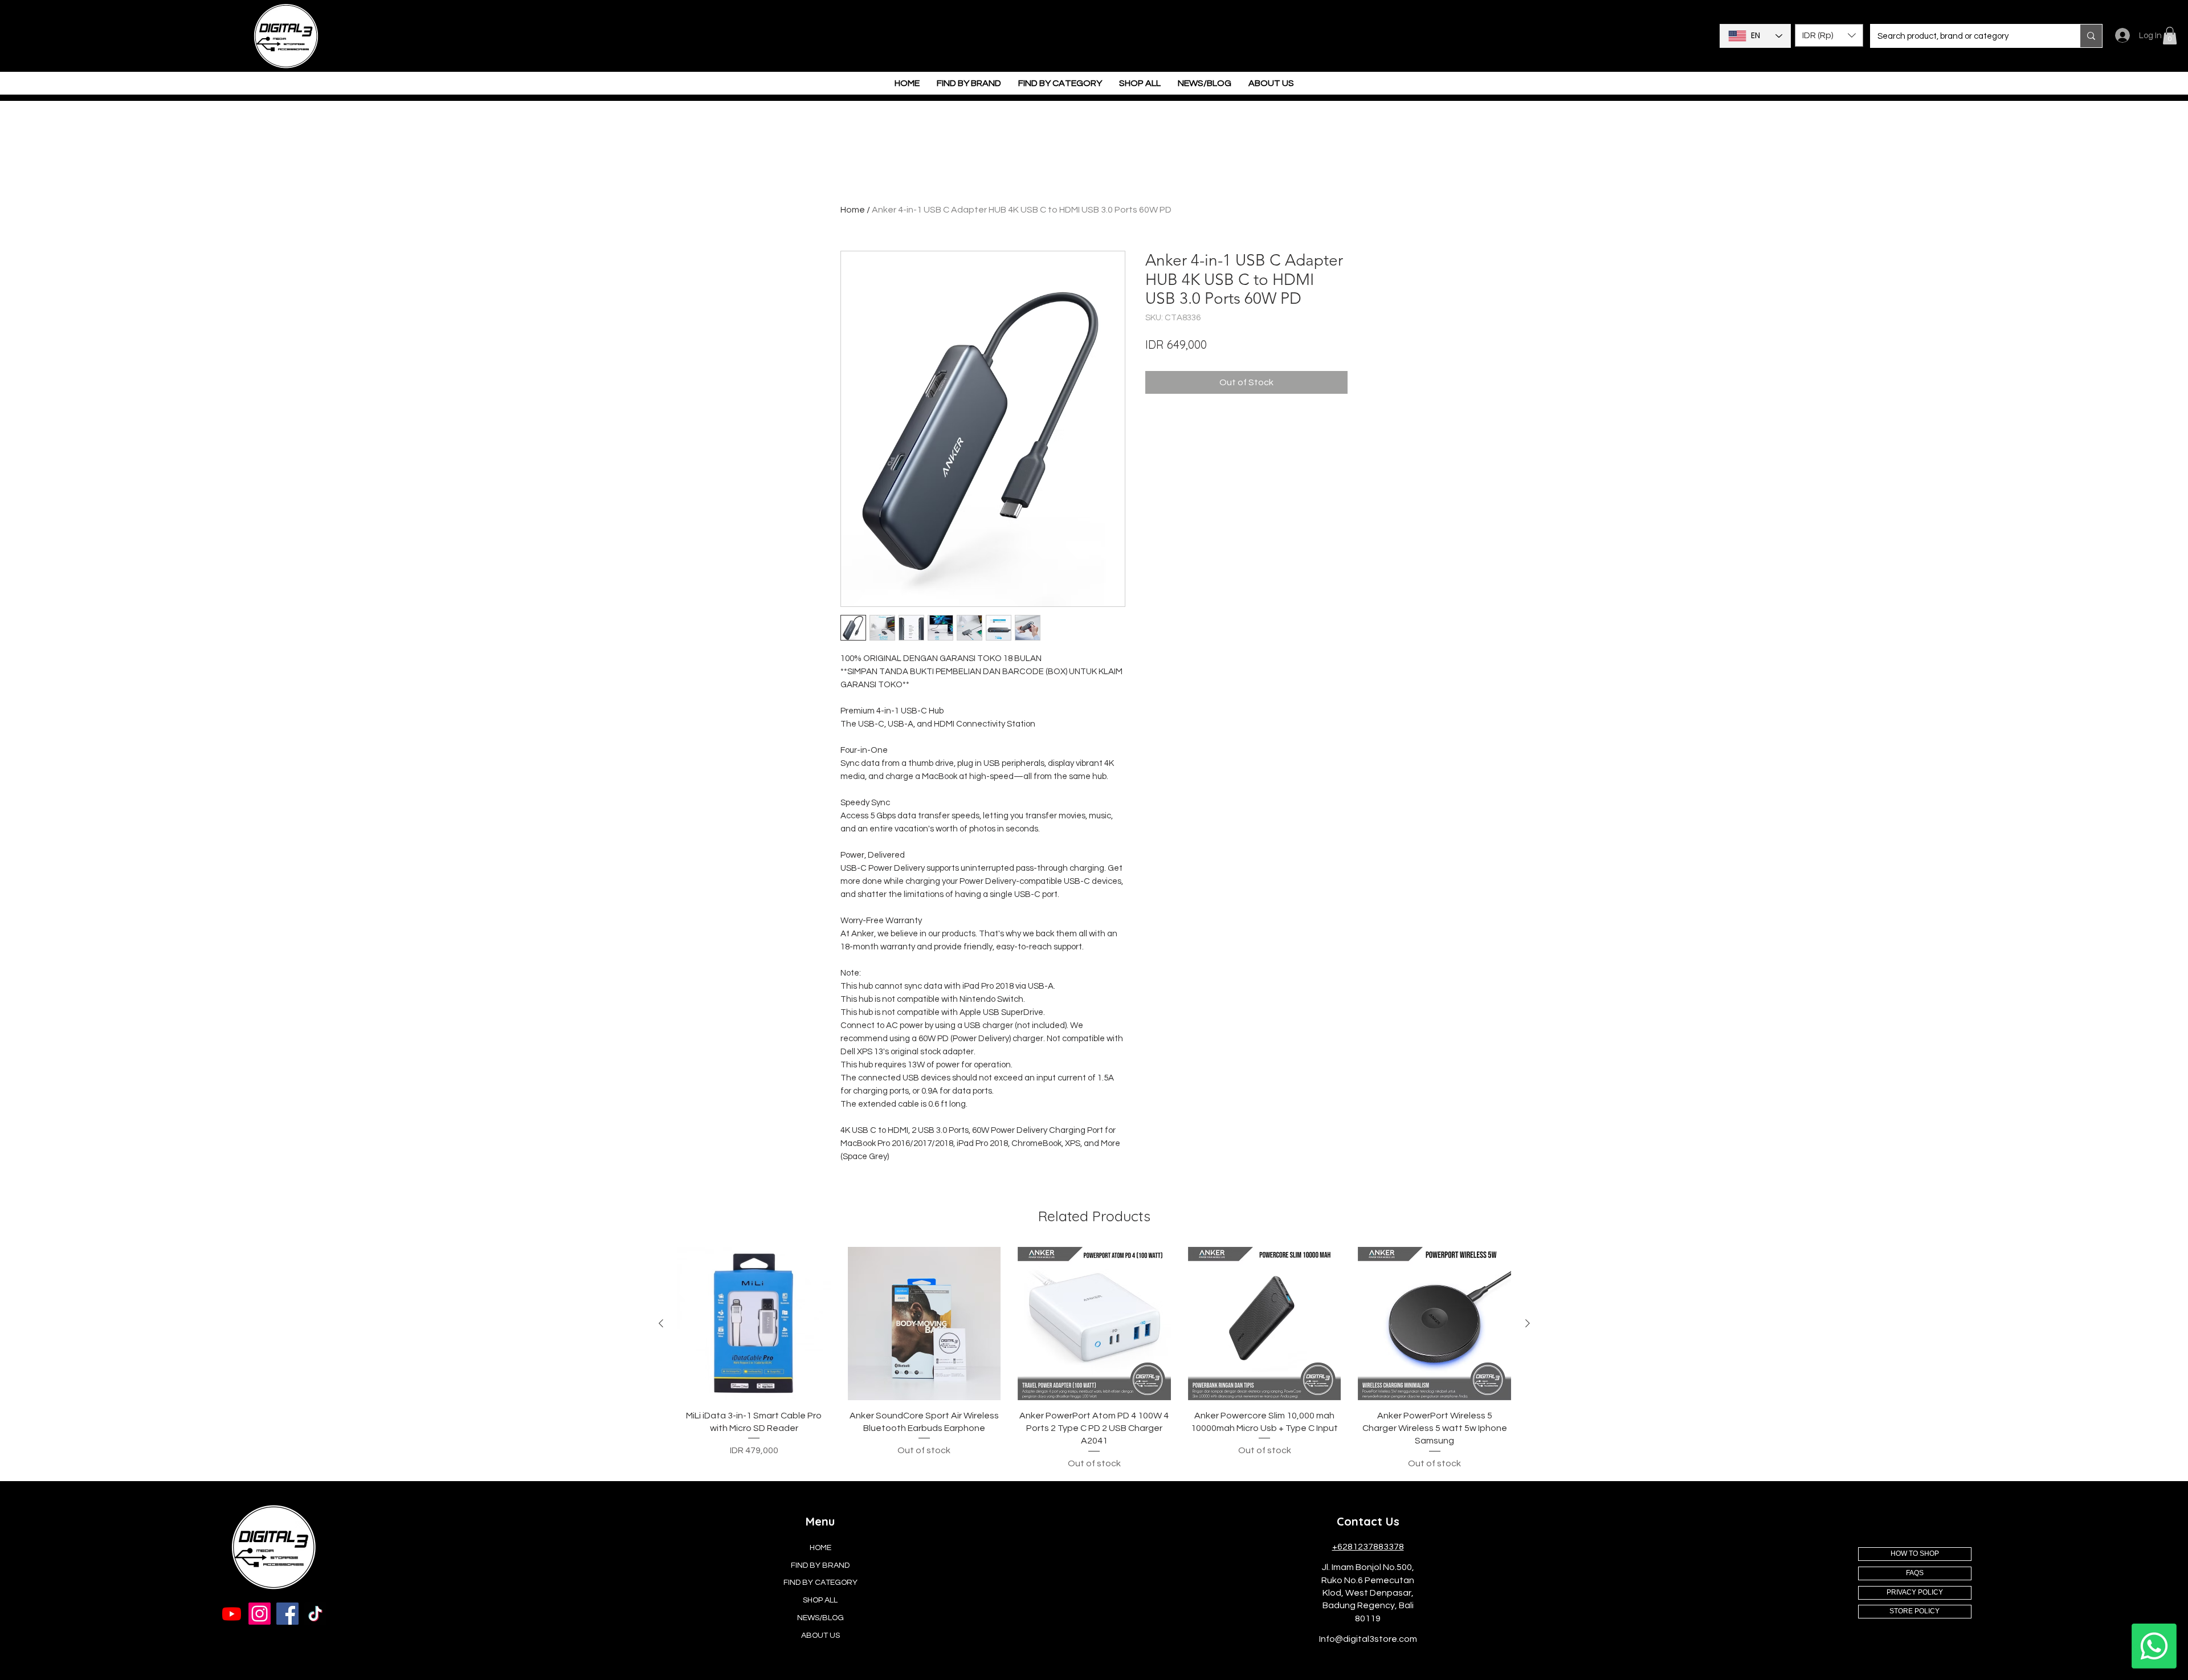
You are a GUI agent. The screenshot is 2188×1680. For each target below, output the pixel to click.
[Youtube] (232, 1614)
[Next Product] (1528, 1323)
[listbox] (1829, 35)
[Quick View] (754, 1324)
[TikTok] (315, 1614)
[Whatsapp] (2154, 1646)
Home (853, 210)
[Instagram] (260, 1614)
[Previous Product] (661, 1323)
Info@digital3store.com (1368, 1639)
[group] (1094, 1359)
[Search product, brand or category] (2091, 36)
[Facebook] (287, 1614)
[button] (1829, 35)
